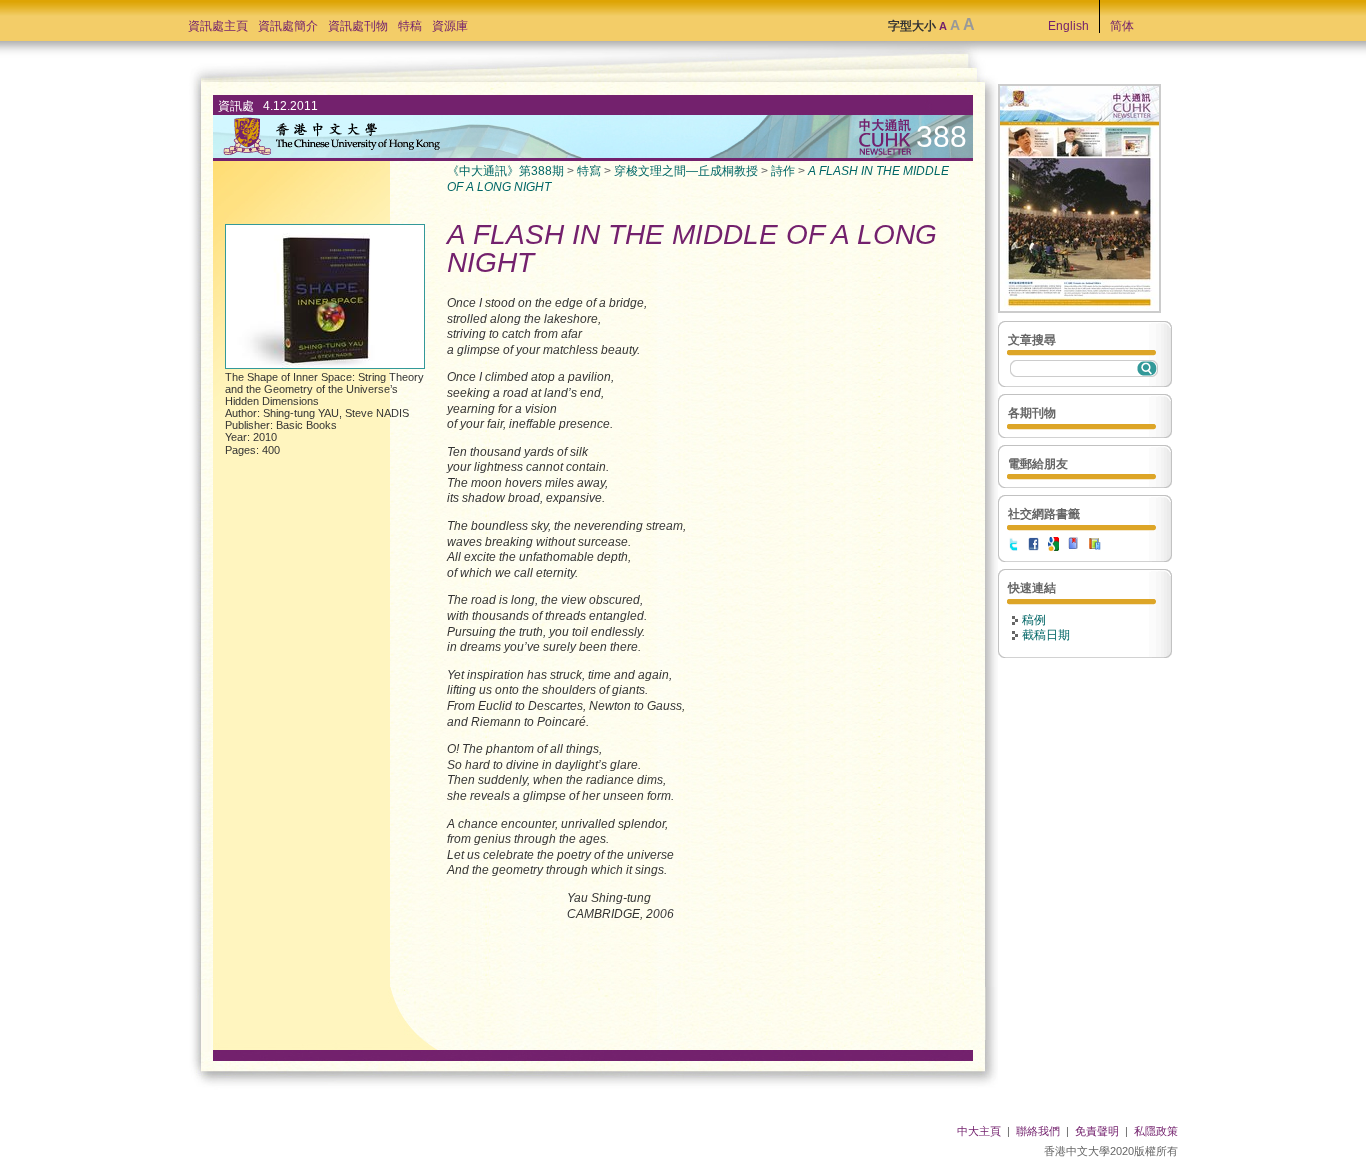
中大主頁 (979, 1131)
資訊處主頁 (218, 26)
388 (941, 136)
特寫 (589, 171)
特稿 (410, 26)
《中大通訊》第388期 (505, 171)
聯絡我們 (1038, 1131)
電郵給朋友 (1038, 464)
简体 (1122, 26)
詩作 (783, 171)
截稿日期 (1046, 635)
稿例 (1034, 620)
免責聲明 (1097, 1131)
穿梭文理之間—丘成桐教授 (686, 171)
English (1068, 26)
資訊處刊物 (358, 26)
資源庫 (450, 26)
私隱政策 (1156, 1131)
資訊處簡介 (288, 26)
